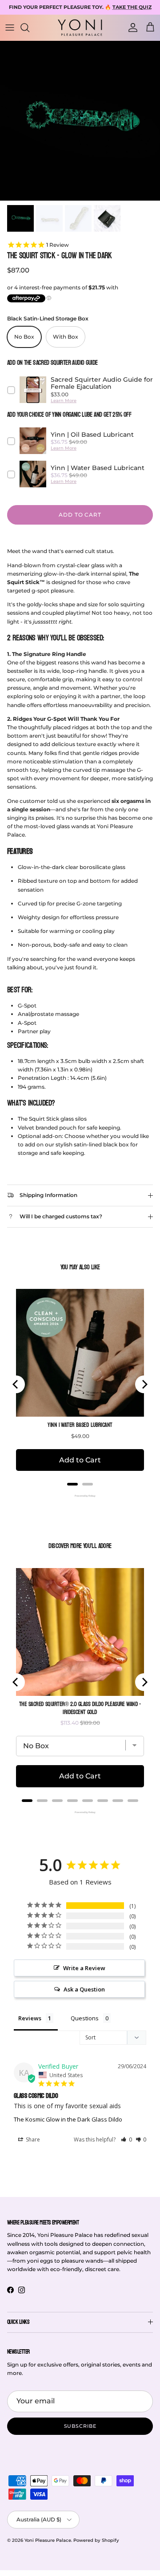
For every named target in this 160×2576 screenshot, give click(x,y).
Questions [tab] (85, 2018)
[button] (126, 2139)
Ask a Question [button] (84, 1989)
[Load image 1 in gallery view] (80, 121)
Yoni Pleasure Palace (48, 2540)
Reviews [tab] (30, 2018)
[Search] (29, 28)
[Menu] (10, 28)
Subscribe (80, 2426)
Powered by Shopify (96, 2540)
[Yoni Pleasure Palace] (80, 28)
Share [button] (32, 2139)
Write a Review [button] (84, 1968)
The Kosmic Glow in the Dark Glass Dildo (68, 2119)
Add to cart (80, 515)
